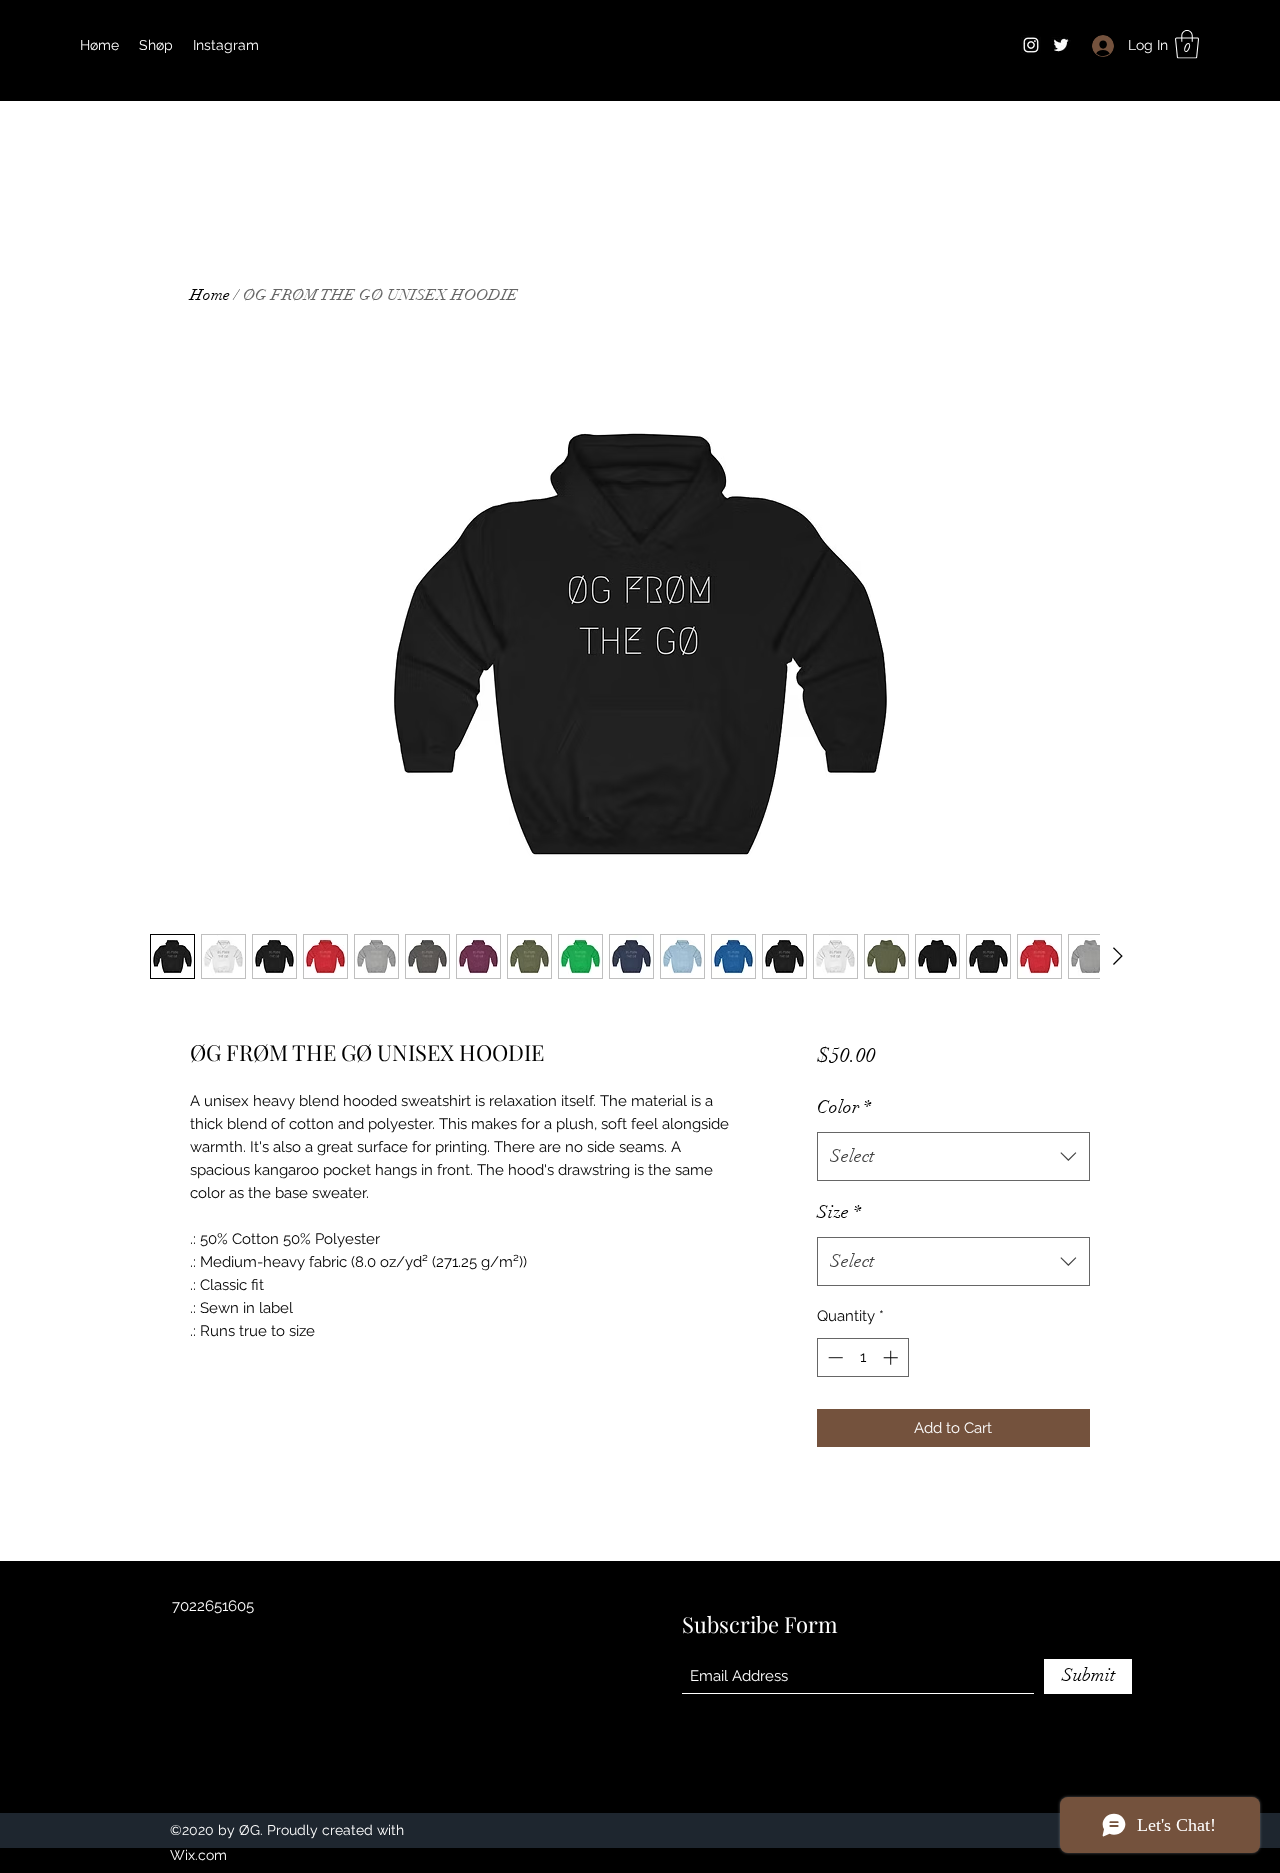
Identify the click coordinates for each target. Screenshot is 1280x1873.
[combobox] (953, 1157)
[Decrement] (833, 1357)
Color (844, 1107)
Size (839, 1212)
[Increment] (892, 1357)
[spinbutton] (862, 1357)
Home (210, 295)
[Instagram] (1031, 45)
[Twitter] (1061, 45)
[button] (1187, 44)
